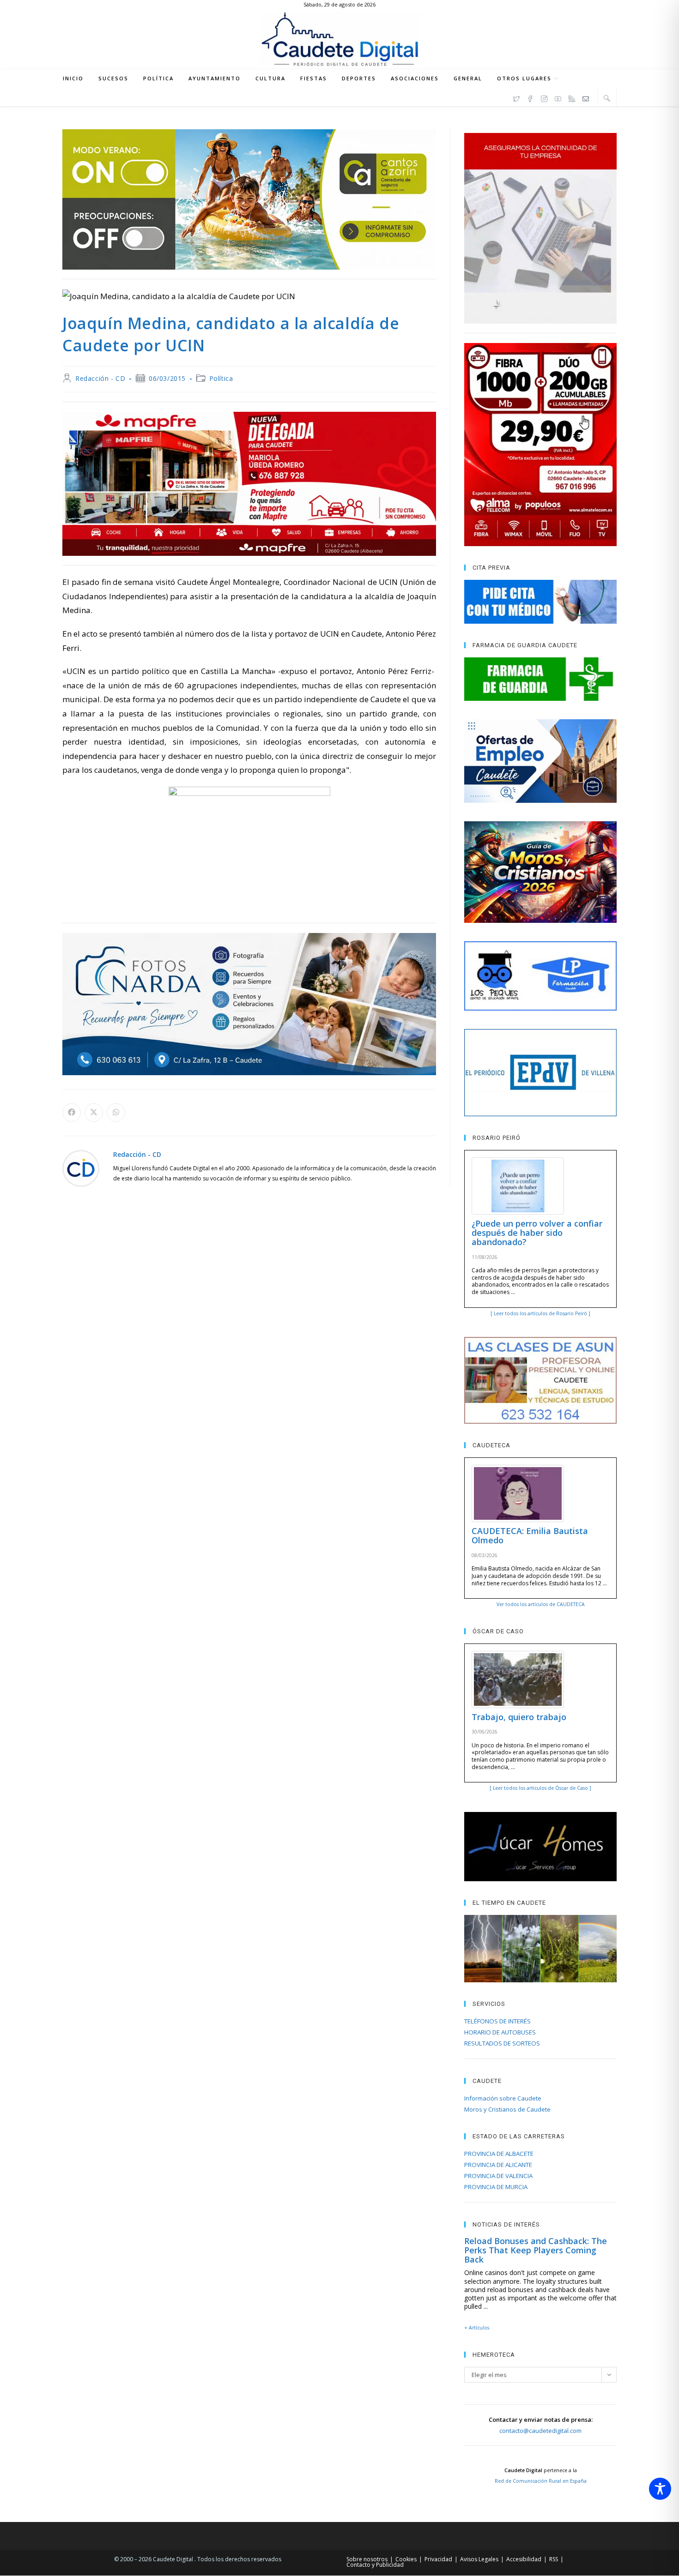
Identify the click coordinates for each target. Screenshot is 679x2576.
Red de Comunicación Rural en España (541, 2481)
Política (221, 378)
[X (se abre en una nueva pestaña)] (516, 97)
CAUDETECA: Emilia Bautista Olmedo (530, 1535)
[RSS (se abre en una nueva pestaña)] (572, 97)
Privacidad (438, 2559)
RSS (554, 2559)
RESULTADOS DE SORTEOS (502, 2043)
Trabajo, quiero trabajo (519, 1717)
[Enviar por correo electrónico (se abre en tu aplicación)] (586, 97)
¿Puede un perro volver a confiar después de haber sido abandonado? (537, 1233)
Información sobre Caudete (503, 2098)
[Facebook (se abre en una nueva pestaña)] (530, 97)
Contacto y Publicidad (375, 2565)
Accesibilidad (524, 2559)
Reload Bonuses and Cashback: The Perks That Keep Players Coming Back (536, 2250)
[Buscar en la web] (607, 98)
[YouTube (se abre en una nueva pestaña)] (558, 97)
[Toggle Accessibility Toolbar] (660, 2489)
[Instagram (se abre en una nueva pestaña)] (544, 97)
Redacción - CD (100, 378)
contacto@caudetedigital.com (540, 2431)
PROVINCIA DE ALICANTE (498, 2165)
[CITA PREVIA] (540, 602)
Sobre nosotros (367, 2559)
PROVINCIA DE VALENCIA (498, 2176)
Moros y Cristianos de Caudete (507, 2109)
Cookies (406, 2559)
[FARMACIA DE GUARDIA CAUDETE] (540, 679)
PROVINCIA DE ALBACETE (499, 2154)
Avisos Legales (479, 2559)
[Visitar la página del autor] (81, 1167)
